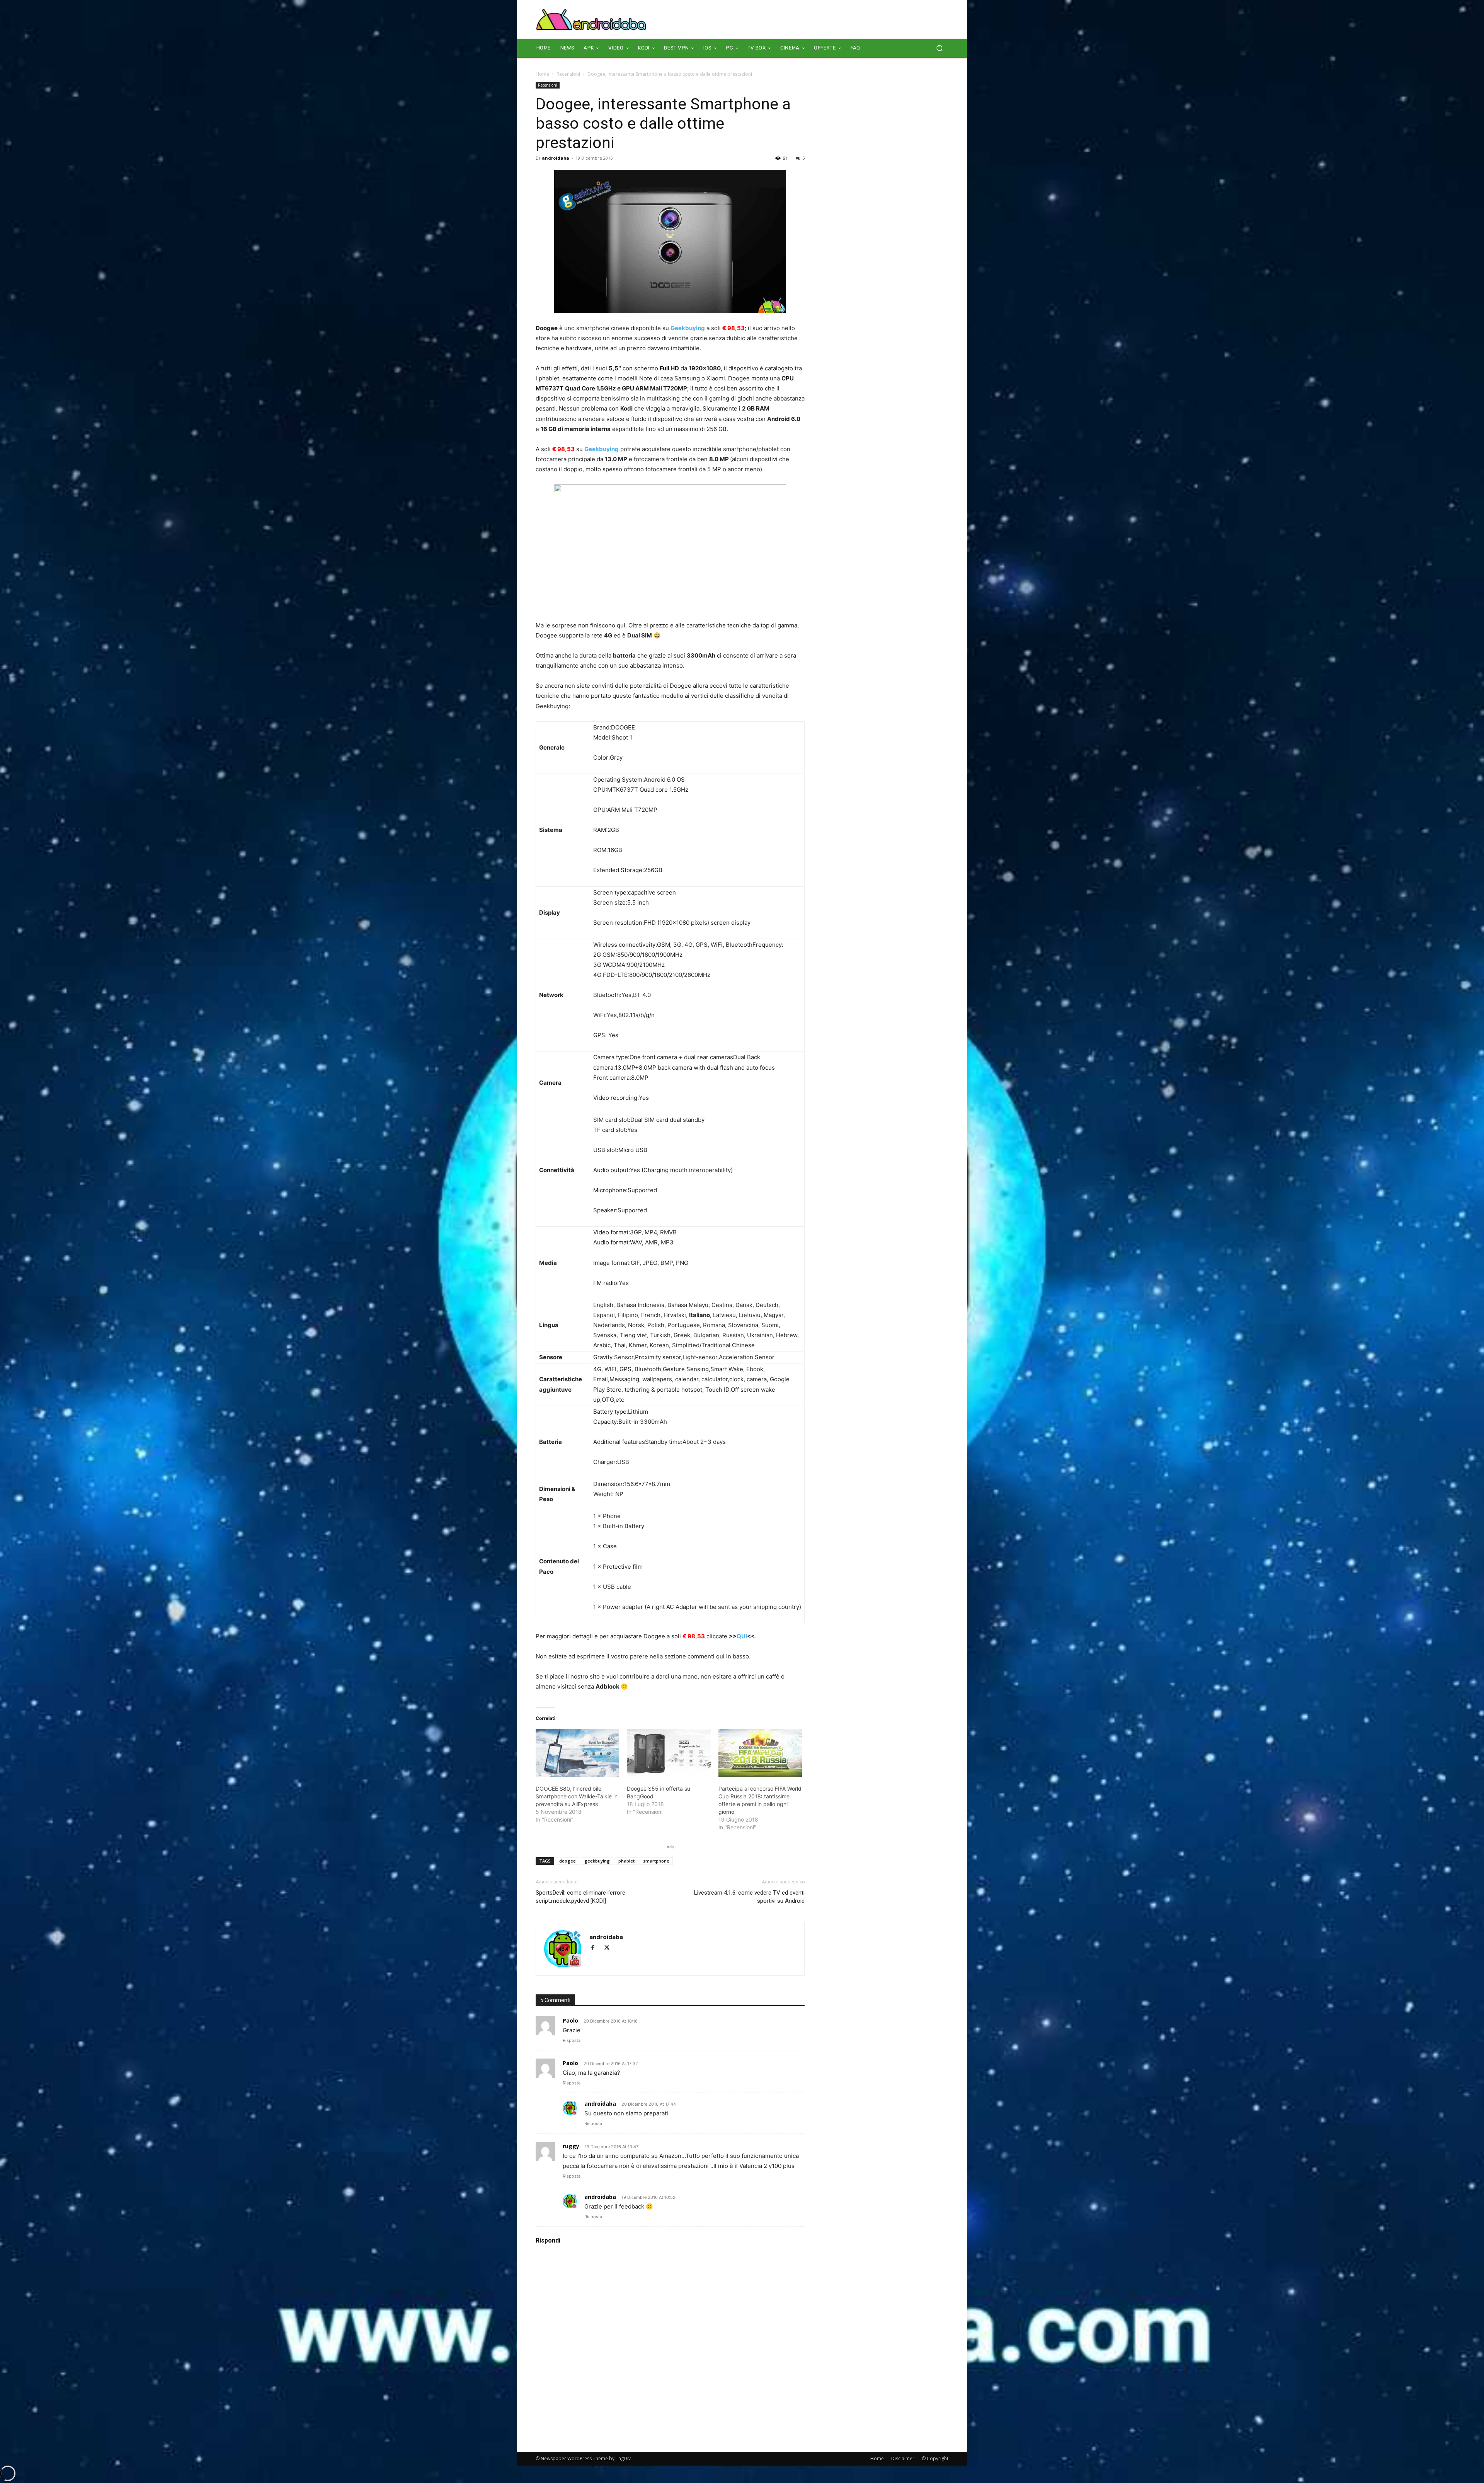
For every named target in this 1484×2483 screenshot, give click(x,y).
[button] (939, 48)
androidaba (556, 158)
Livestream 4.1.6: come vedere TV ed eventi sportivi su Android (749, 1897)
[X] (610, 1948)
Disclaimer (903, 2458)
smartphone (656, 1861)
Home (542, 74)
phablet (626, 1861)
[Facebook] (596, 1948)
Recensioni (568, 74)
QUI (742, 1636)
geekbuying (597, 1861)
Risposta (572, 2040)
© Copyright (935, 2458)
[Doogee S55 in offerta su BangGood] (669, 1753)
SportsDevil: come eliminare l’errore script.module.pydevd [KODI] (580, 1897)
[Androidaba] (591, 19)
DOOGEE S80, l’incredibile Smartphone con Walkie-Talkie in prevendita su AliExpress (577, 1796)
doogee (568, 1861)
